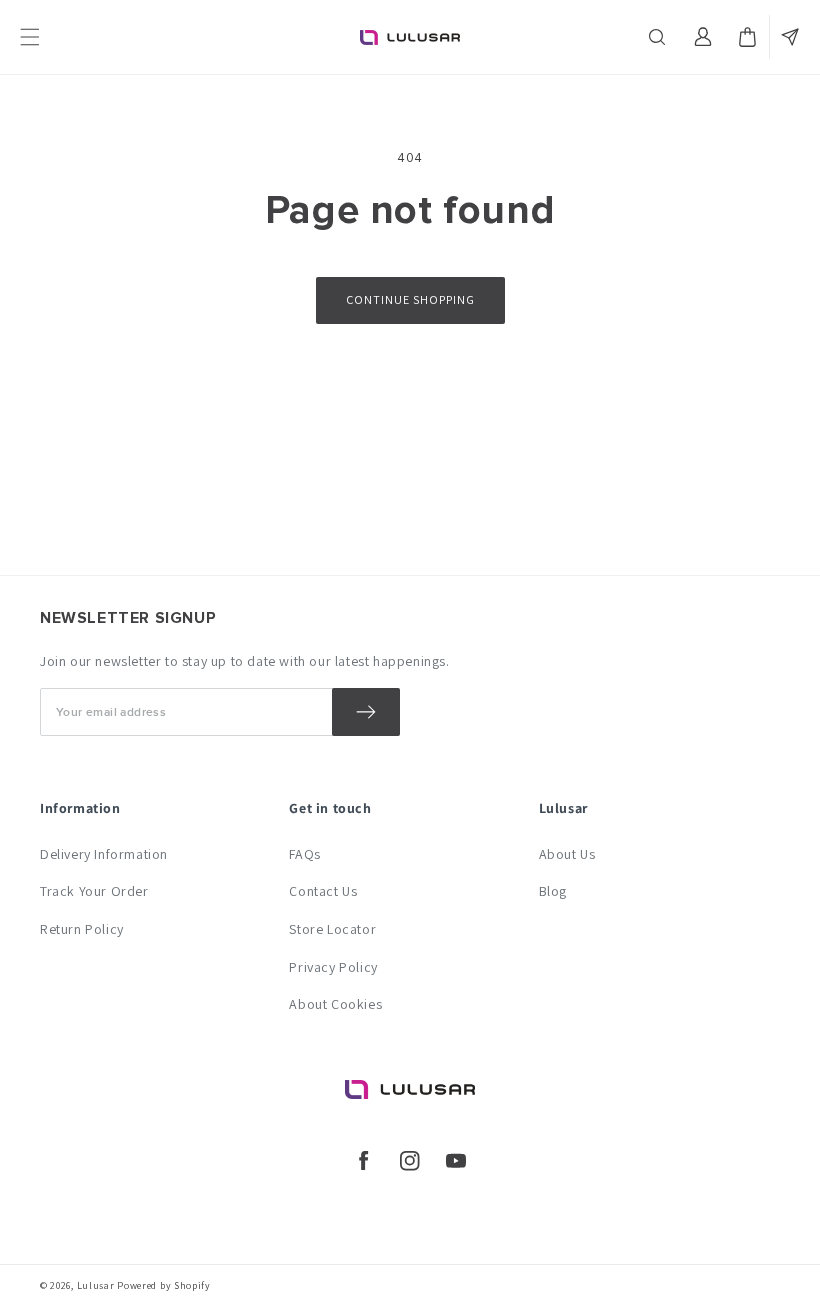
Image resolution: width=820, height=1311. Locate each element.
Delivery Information (104, 854)
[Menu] (30, 37)
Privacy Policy (333, 967)
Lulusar (96, 1285)
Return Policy (82, 929)
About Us (567, 854)
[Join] (366, 712)
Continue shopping (410, 299)
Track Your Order (94, 891)
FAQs (304, 854)
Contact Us (323, 891)
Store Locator (332, 929)
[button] (659, 37)
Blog (553, 891)
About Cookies (335, 1004)
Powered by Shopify (164, 1285)
